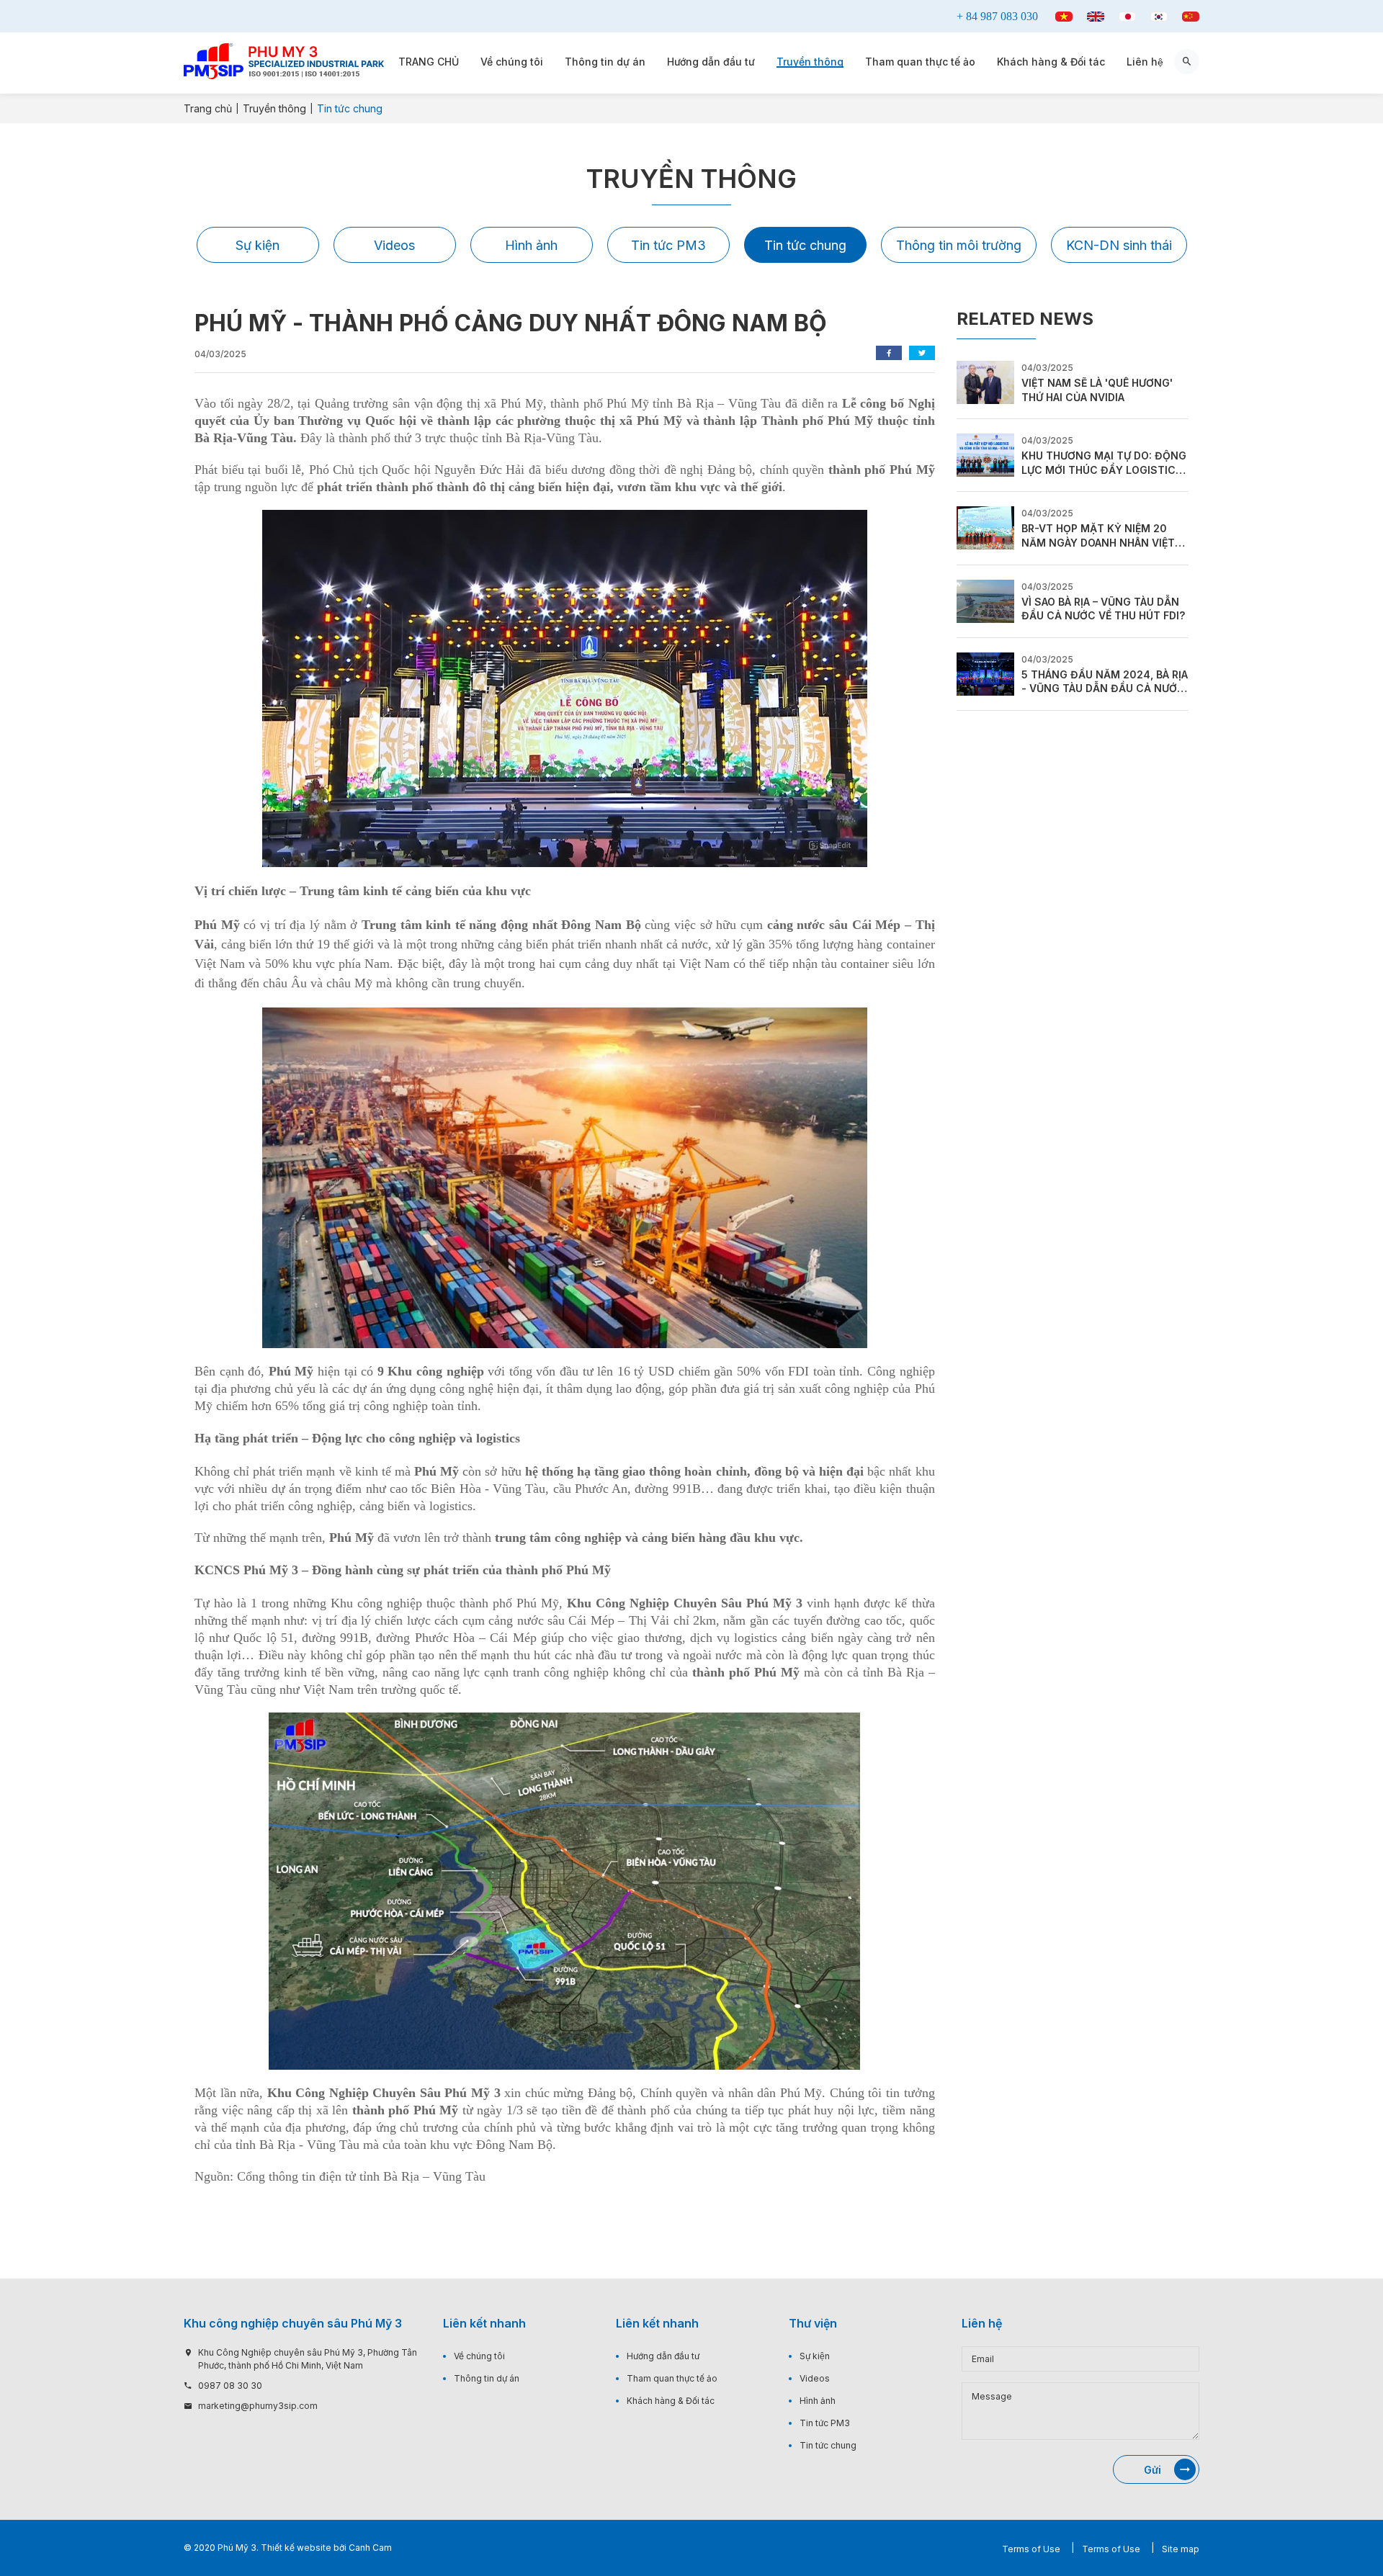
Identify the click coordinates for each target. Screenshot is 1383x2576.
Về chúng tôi (512, 62)
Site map (1181, 2549)
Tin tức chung (805, 245)
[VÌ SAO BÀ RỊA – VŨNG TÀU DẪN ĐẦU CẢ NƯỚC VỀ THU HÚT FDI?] (985, 600)
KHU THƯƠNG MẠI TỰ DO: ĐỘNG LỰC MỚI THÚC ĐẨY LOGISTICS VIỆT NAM (1104, 463)
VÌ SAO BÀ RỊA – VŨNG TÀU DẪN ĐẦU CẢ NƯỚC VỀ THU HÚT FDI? (1103, 609)
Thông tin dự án (605, 62)
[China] (1191, 17)
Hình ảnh (531, 245)
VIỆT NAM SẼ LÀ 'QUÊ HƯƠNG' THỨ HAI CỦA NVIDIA (1097, 390)
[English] (1096, 17)
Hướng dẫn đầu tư (711, 62)
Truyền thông (810, 62)
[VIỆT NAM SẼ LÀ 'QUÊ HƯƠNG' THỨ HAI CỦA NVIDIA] (985, 381)
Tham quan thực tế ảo (920, 62)
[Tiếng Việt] (1064, 17)
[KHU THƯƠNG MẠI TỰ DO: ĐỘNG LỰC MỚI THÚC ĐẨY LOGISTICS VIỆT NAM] (985, 454)
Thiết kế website (296, 2548)
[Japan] (1127, 17)
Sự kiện (258, 245)
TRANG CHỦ (429, 62)
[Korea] (1159, 17)
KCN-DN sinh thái (1119, 245)
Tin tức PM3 (668, 245)
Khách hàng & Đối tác (1051, 62)
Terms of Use (1031, 2549)
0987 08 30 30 (230, 2386)
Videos (394, 245)
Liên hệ (1145, 62)
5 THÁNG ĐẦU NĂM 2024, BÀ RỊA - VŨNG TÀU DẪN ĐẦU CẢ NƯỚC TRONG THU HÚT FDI (1105, 682)
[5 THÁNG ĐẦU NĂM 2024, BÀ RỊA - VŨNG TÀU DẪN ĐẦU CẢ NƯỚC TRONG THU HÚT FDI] (985, 673)
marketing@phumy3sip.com (258, 2406)
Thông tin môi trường (959, 245)
